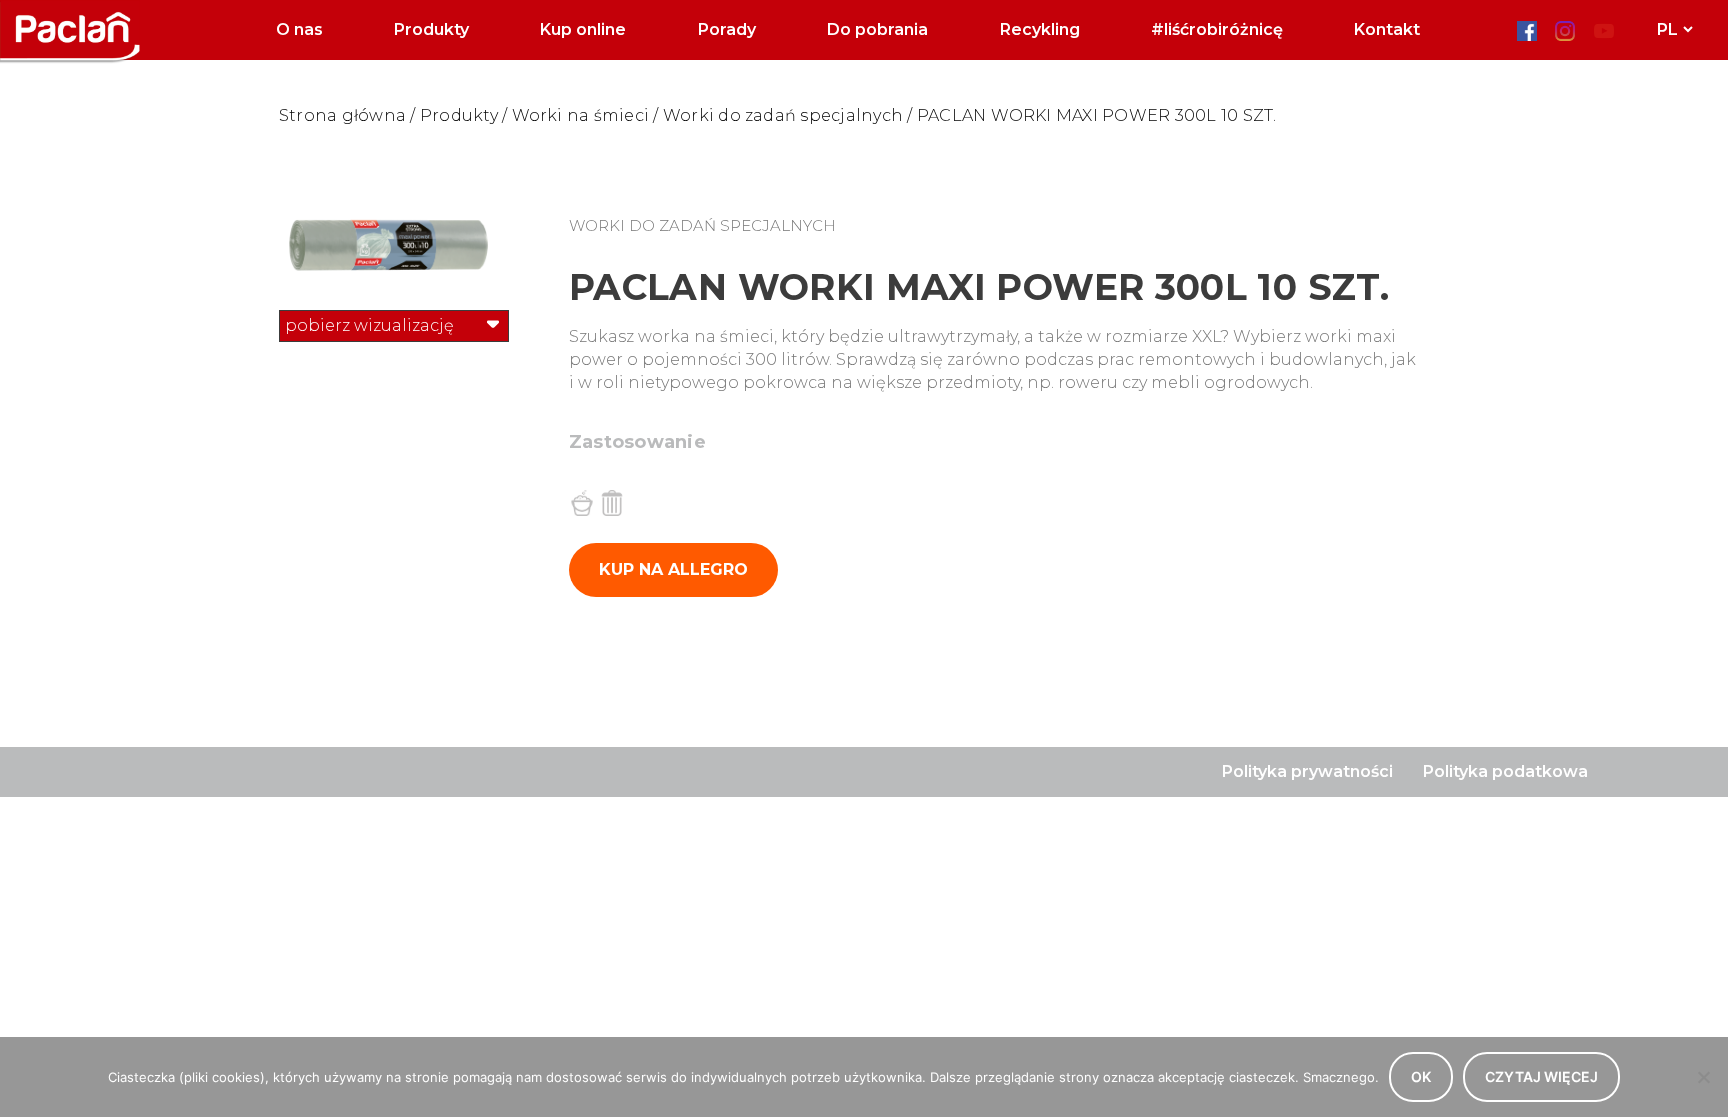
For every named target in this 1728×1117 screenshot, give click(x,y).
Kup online (583, 29)
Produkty (431, 29)
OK (1421, 1076)
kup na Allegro (673, 569)
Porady (727, 29)
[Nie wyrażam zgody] (1703, 1077)
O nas (299, 29)
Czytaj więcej (1541, 1076)
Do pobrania (877, 29)
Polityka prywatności (1307, 771)
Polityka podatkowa (1505, 771)
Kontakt (1387, 29)
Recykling (1040, 29)
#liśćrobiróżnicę (1217, 29)
